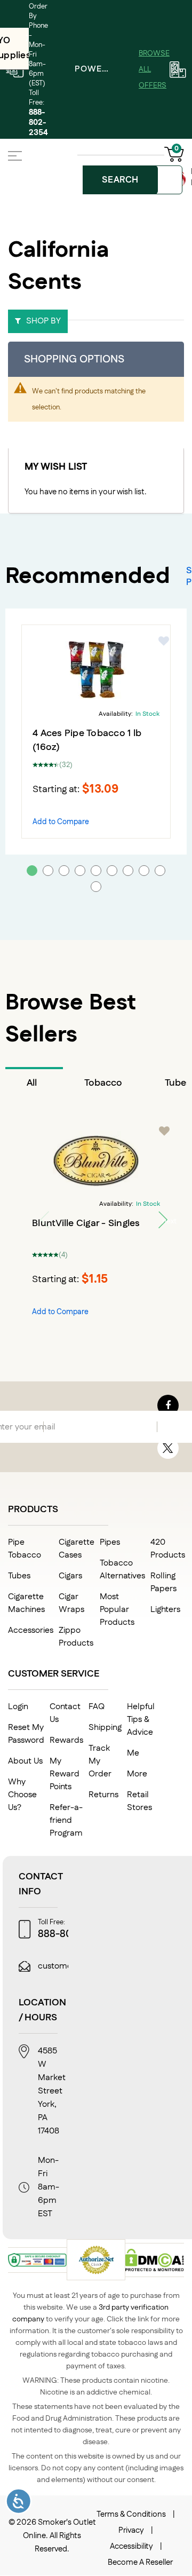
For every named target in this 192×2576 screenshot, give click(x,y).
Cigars (70, 1576)
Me (133, 1753)
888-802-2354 (38, 123)
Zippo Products (76, 1637)
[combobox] (134, 180)
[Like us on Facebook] (168, 1405)
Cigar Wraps (71, 1603)
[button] (164, 641)
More (137, 1774)
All (32, 1083)
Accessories (31, 1630)
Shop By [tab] (43, 321)
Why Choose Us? (22, 1795)
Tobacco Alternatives (122, 1570)
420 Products (168, 1549)
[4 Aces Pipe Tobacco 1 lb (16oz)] (96, 670)
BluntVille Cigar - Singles (86, 1223)
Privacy (131, 2530)
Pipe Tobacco (25, 1549)
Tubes (19, 1576)
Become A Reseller (140, 2562)
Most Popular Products (117, 1610)
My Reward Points (65, 1774)
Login (18, 1707)
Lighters (165, 1610)
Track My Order (100, 1761)
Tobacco (103, 1083)
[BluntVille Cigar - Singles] (96, 1160)
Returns (103, 1795)
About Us (25, 1761)
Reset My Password (26, 1734)
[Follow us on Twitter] (168, 1448)
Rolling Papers (163, 1582)
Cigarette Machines (26, 1603)
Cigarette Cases (77, 1549)
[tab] (34, 1083)
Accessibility (131, 2546)
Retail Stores (139, 1801)
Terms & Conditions (131, 2514)
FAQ (97, 1707)
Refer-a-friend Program (66, 1820)
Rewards (66, 1740)
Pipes (110, 1542)
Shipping (105, 1728)
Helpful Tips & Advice (141, 1720)
